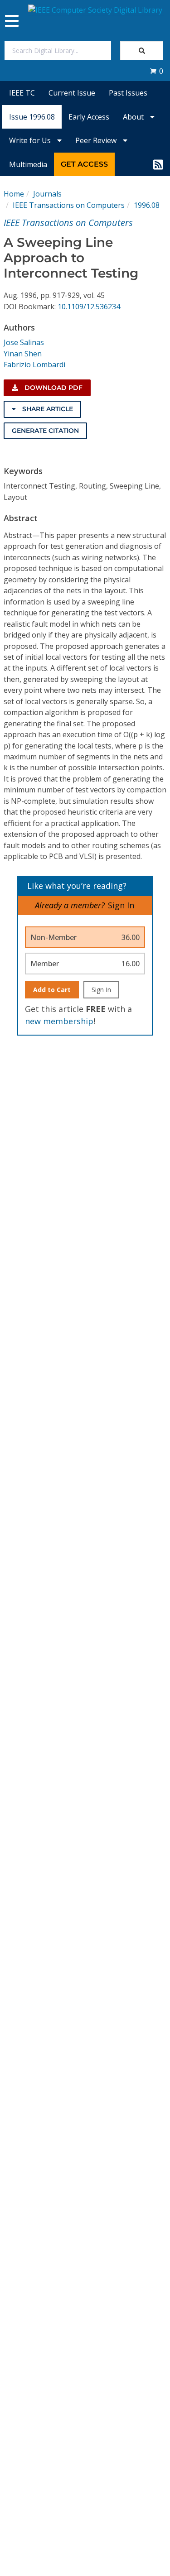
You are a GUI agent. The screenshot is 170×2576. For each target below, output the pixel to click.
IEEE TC (22, 93)
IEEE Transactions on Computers (69, 205)
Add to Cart (52, 990)
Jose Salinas (24, 342)
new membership (59, 1021)
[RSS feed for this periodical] (158, 164)
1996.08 (147, 205)
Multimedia (28, 164)
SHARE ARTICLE (47, 409)
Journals (47, 194)
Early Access (89, 117)
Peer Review (97, 140)
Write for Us (31, 140)
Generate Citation (45, 431)
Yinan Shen (23, 354)
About (134, 117)
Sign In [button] (121, 905)
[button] (156, 71)
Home (14, 194)
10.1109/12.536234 (89, 307)
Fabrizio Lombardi (34, 365)
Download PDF (53, 388)
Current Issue (72, 93)
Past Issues (128, 93)
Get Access (84, 164)
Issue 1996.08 (32, 117)
